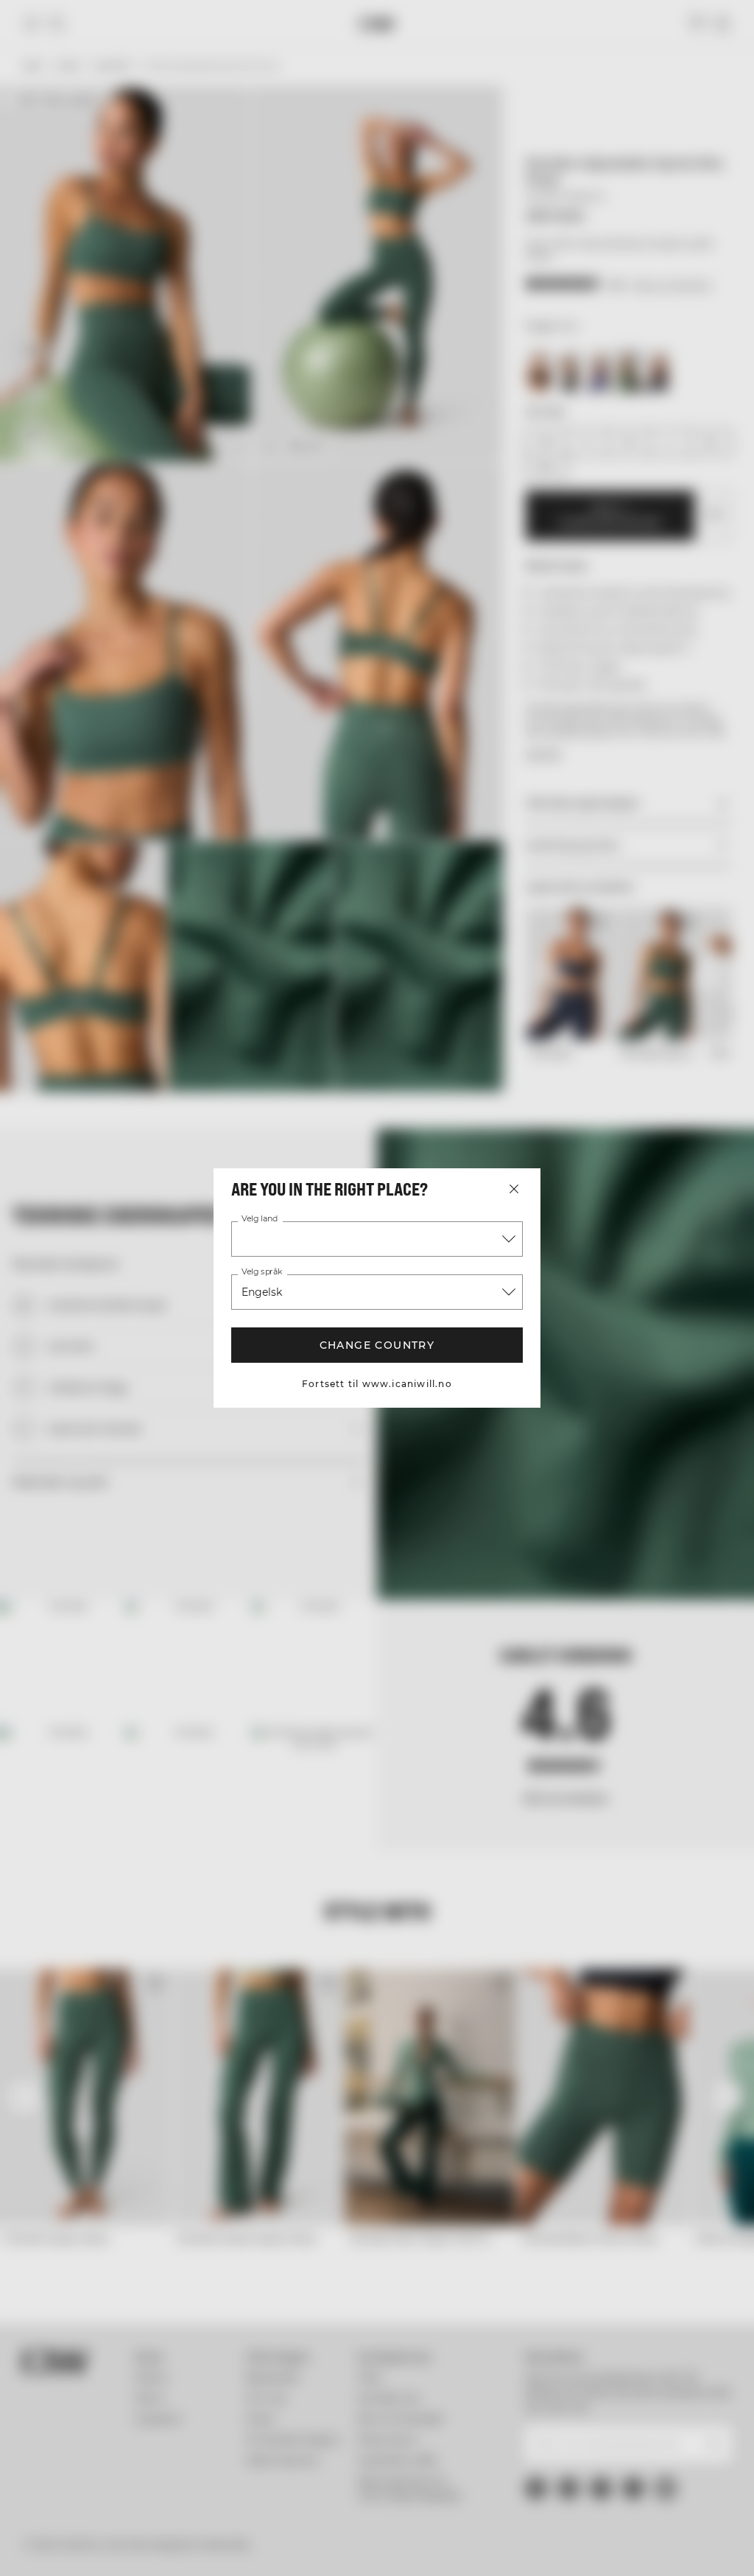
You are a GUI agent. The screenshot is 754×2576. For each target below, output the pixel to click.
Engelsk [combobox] (262, 1292)
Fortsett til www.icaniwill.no (377, 1384)
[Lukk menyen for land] (514, 1189)
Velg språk (262, 1272)
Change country (377, 1345)
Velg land (260, 1219)
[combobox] (377, 1239)
